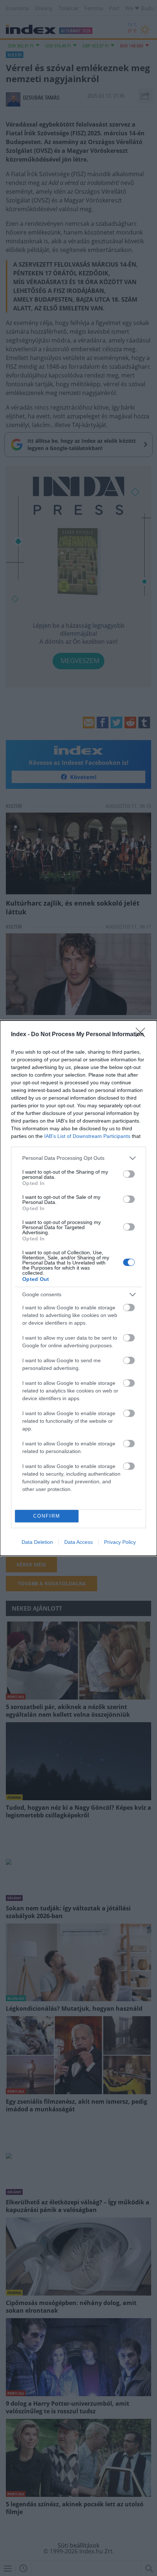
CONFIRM (47, 1516)
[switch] (129, 1174)
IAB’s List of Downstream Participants (87, 1136)
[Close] (143, 1035)
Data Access (78, 1542)
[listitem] (78, 1158)
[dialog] (78, 1288)
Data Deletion (37, 1542)
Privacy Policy (120, 1542)
